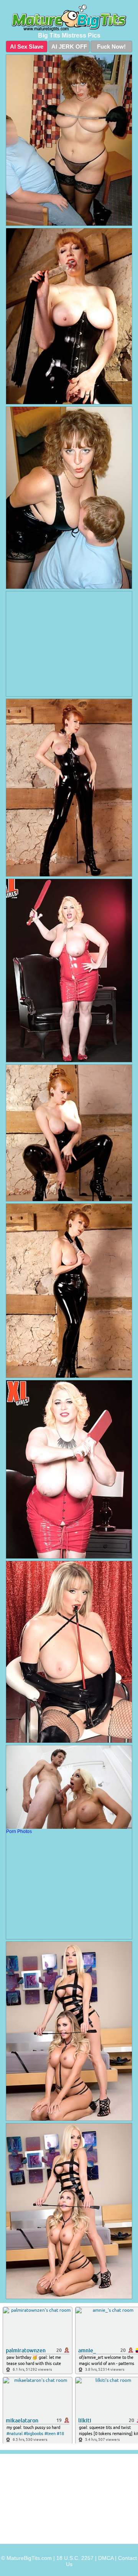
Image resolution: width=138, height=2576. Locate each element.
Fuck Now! (111, 47)
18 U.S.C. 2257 (75, 2558)
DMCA (106, 2558)
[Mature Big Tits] (69, 18)
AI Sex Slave (27, 47)
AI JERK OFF (69, 47)
